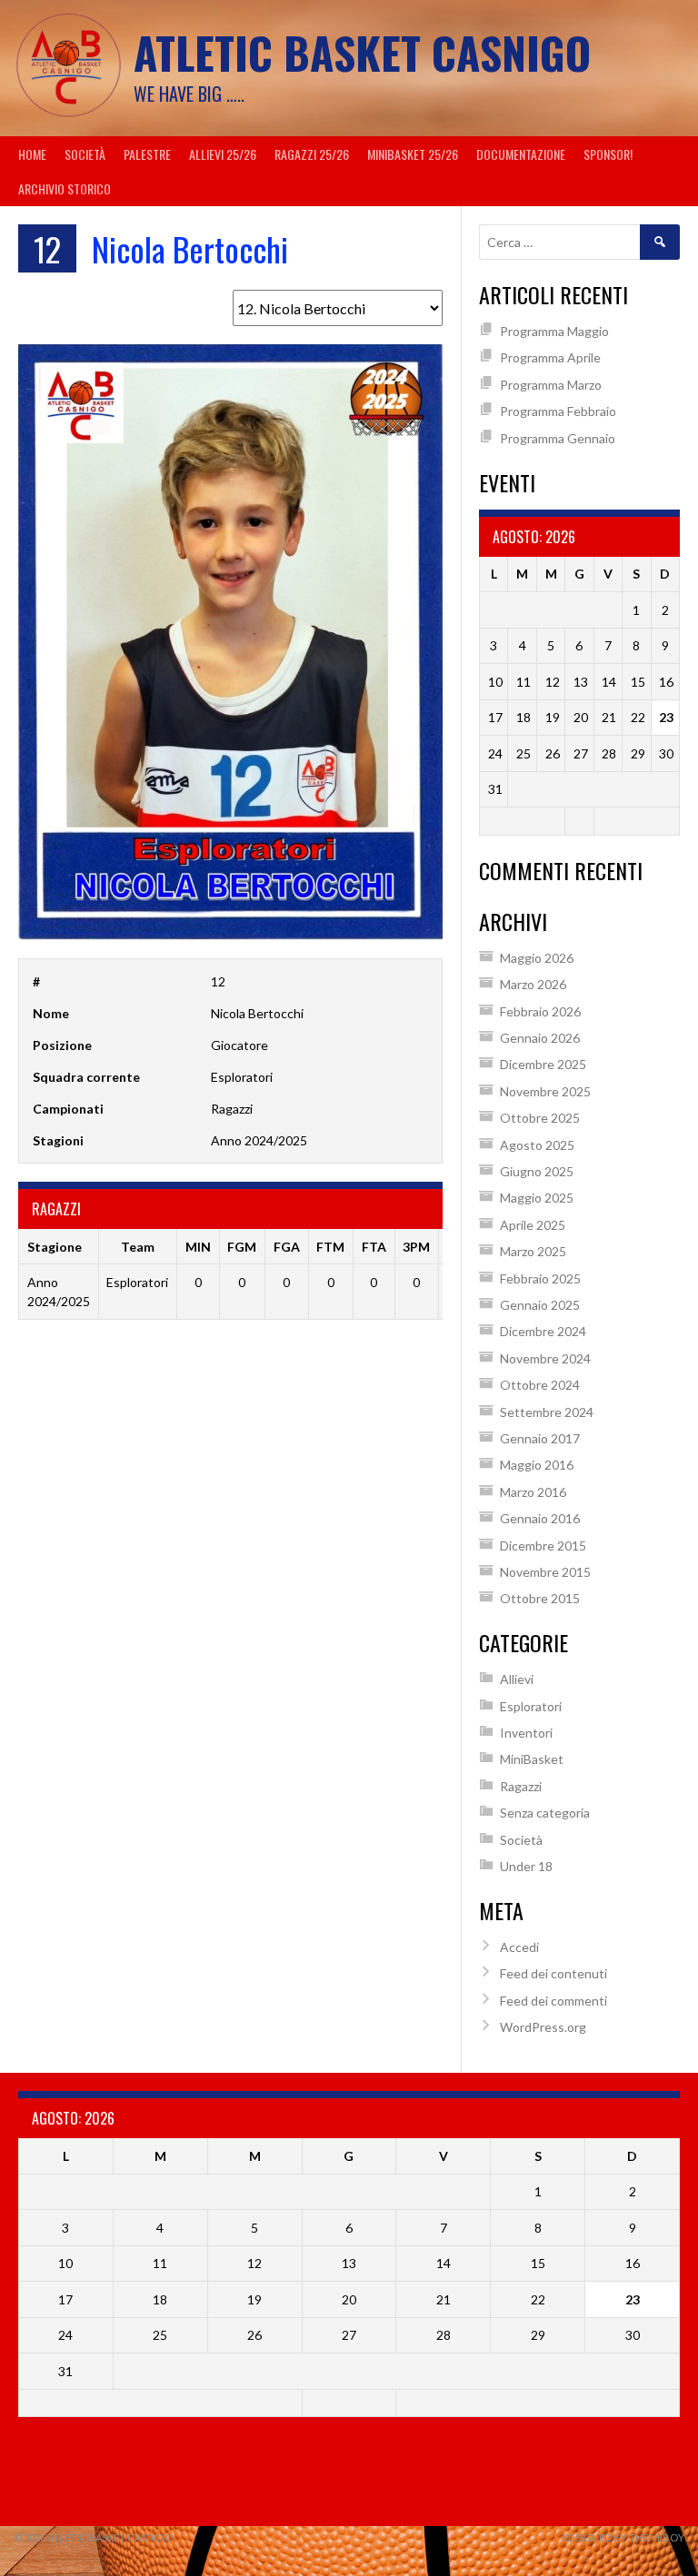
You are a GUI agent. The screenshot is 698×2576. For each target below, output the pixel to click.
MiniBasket (532, 1759)
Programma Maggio (554, 331)
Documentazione (521, 154)
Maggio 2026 (537, 958)
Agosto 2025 (537, 1145)
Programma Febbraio (558, 411)
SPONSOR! (608, 154)
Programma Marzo (551, 385)
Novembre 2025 (545, 1091)
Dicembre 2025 (543, 1064)
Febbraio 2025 (540, 1278)
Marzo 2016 (533, 1492)
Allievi (517, 1679)
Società (85, 154)
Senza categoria (545, 1813)
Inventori (526, 1733)
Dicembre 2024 (543, 1331)
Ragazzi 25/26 (312, 154)
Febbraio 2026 (540, 1011)
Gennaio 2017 (540, 1438)
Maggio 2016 (537, 1465)
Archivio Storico (65, 188)
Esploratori (531, 1706)
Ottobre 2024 (540, 1385)
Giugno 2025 (537, 1171)
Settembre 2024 (547, 1412)
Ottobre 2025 (540, 1118)
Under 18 (526, 1866)
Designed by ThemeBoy (623, 2537)
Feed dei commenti (553, 2001)
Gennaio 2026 (540, 1038)
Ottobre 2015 (540, 1598)
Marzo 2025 (533, 1251)
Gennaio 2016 (540, 1518)
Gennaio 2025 (540, 1305)
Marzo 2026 (533, 984)
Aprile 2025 (533, 1225)
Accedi (519, 1947)
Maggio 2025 (537, 1198)
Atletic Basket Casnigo (362, 52)
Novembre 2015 (545, 1572)
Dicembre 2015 (543, 1546)
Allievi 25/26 (223, 154)
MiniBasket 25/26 (413, 154)
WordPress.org (543, 2027)
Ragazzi (521, 1786)
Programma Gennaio (558, 438)
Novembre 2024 (545, 1358)
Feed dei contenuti (553, 1973)
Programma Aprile (550, 357)
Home (32, 154)
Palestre (147, 154)
